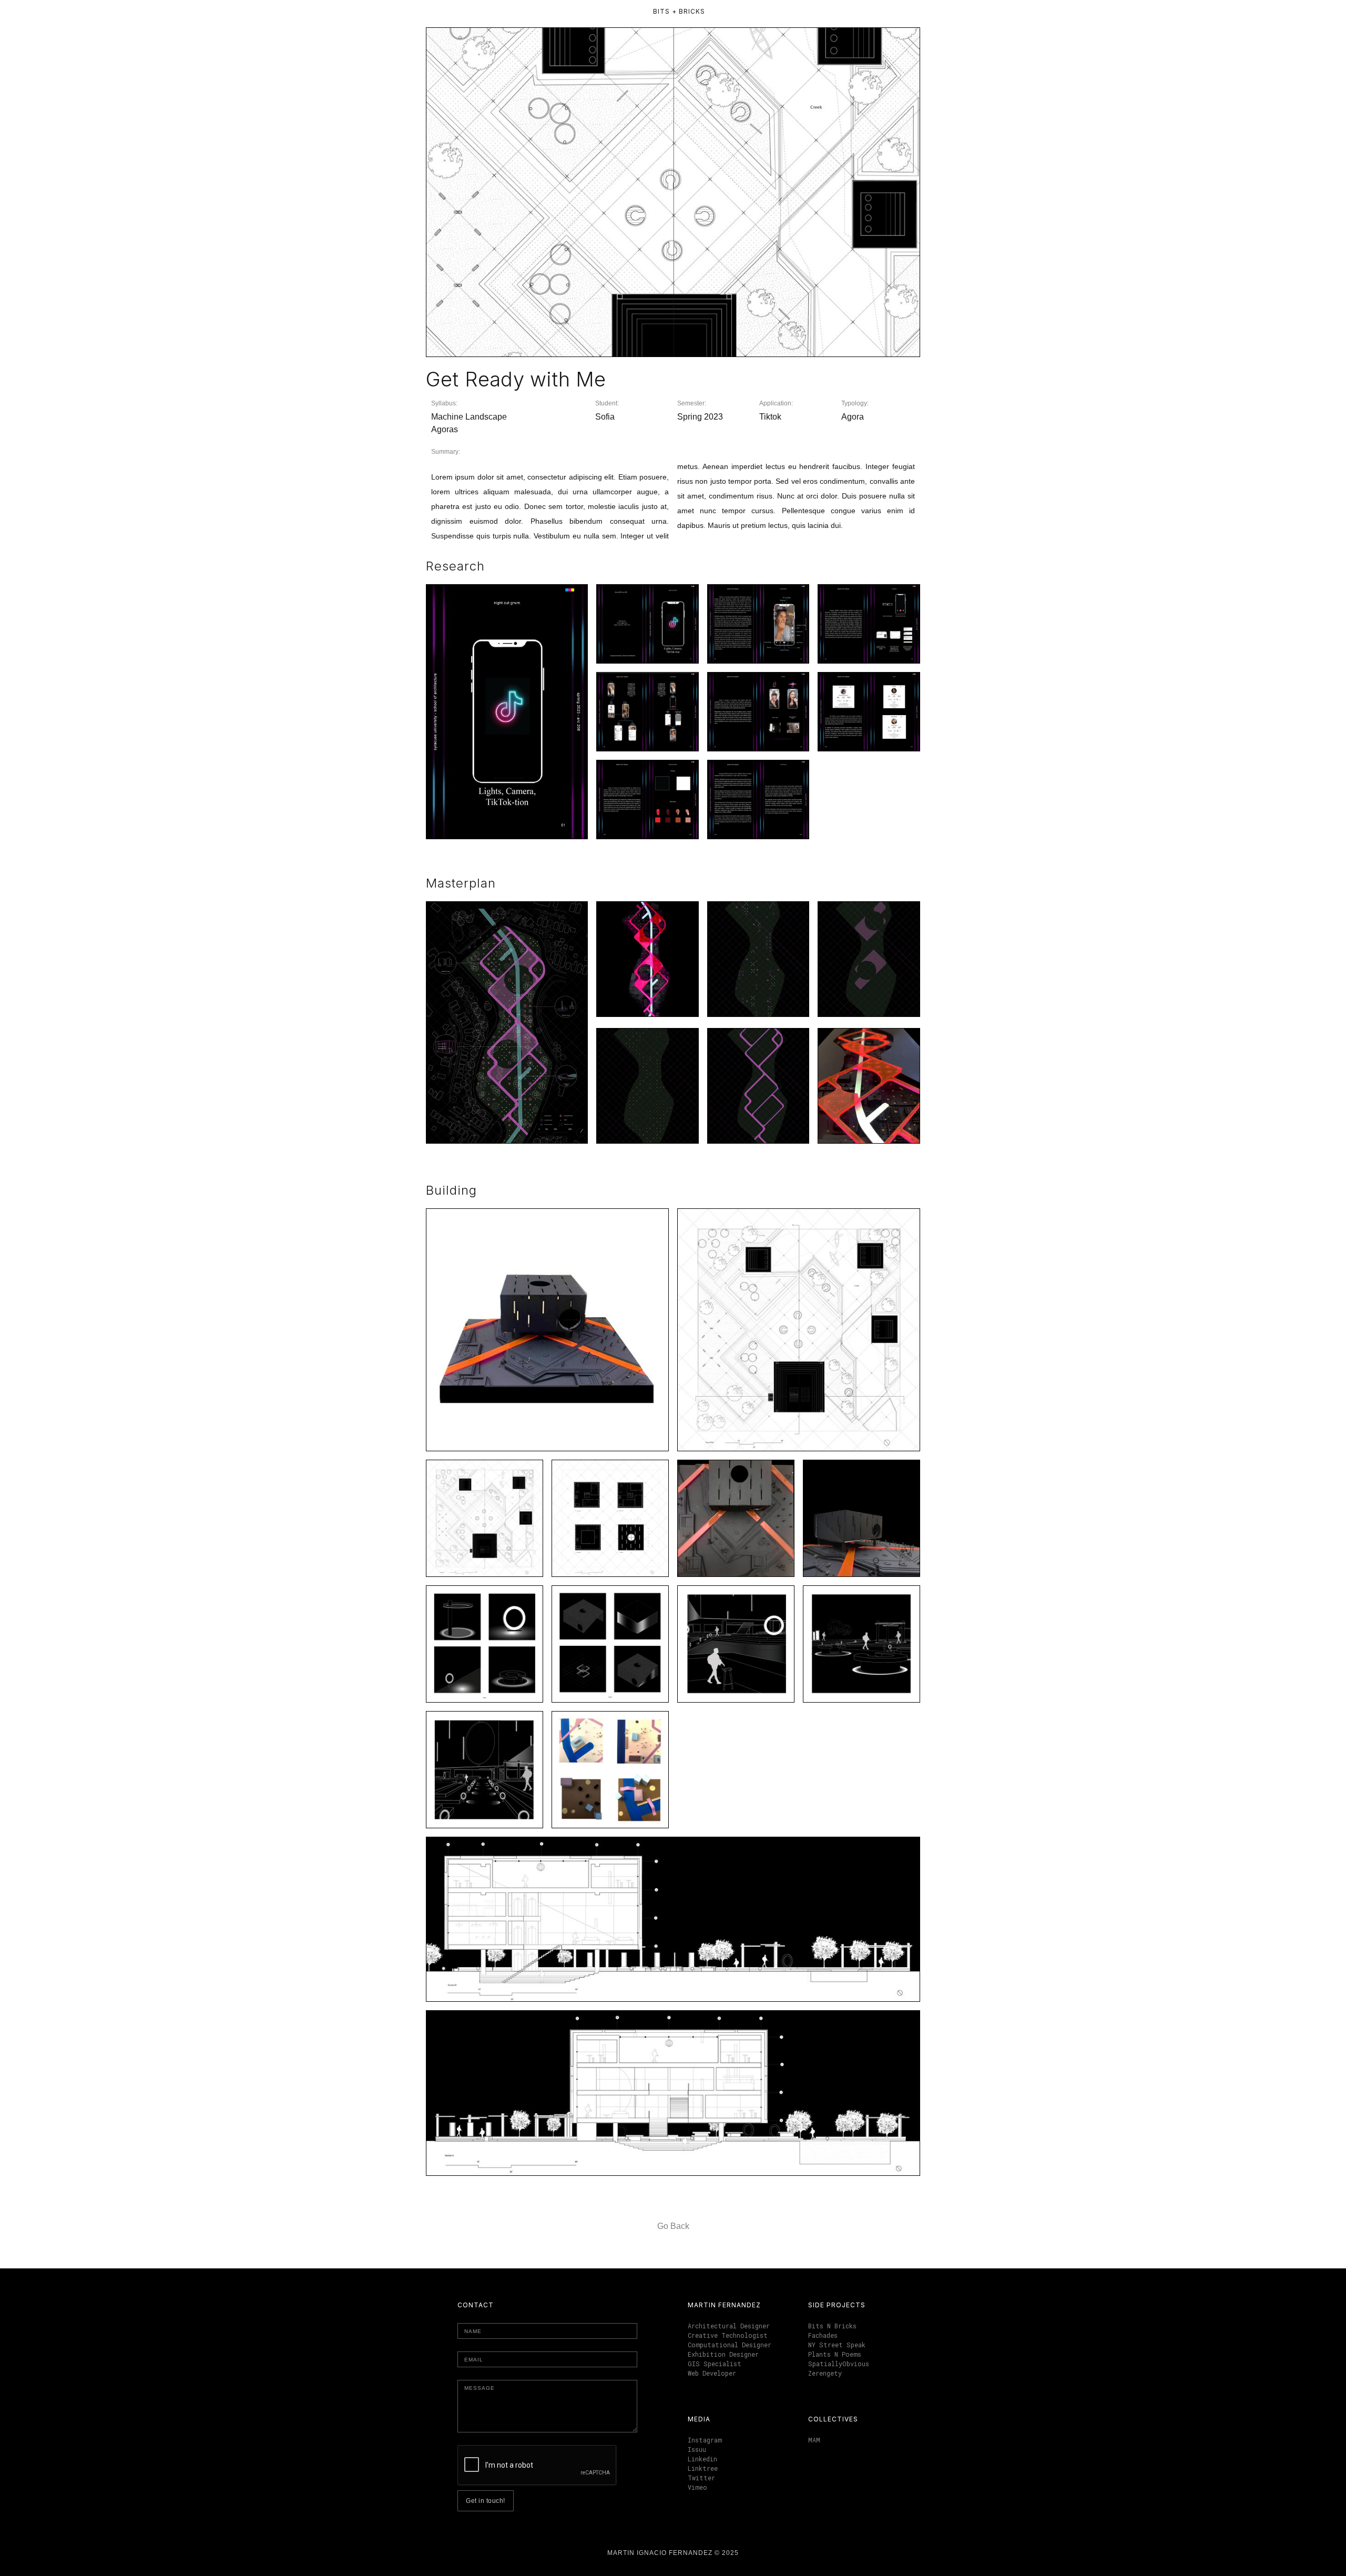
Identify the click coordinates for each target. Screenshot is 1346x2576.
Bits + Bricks (679, 11)
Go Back (673, 2226)
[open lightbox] (507, 711)
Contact (476, 2305)
